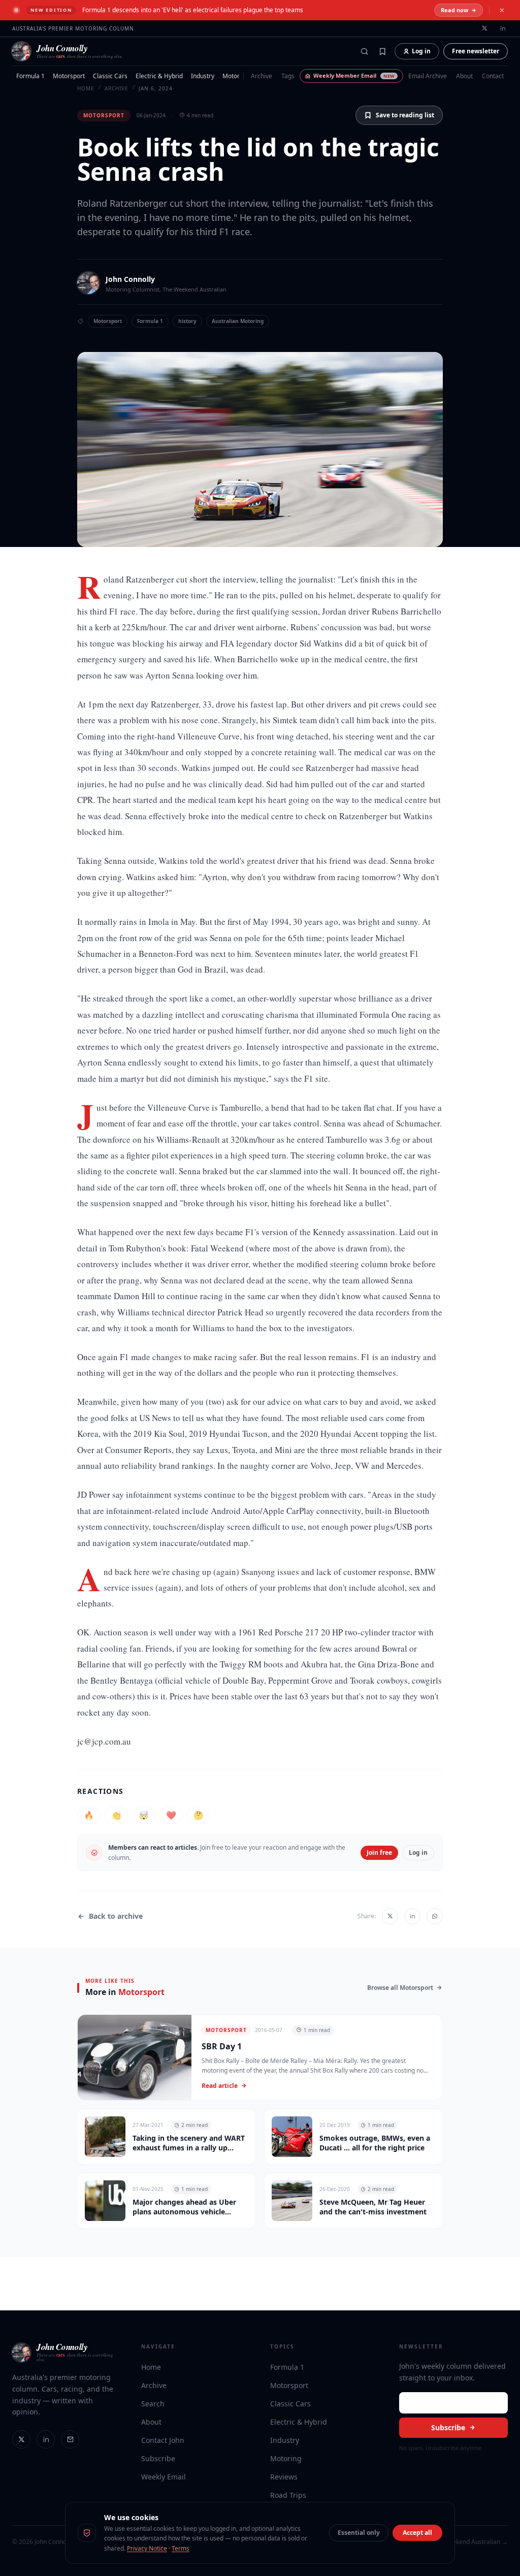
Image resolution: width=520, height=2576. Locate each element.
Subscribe (158, 2458)
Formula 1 (30, 76)
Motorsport (69, 76)
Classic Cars (110, 76)
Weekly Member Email (354, 75)
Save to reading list (405, 115)
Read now (454, 10)
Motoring (235, 76)
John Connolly (130, 279)
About (464, 76)
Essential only (359, 2533)
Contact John (163, 2440)
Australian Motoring (238, 321)
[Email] (70, 2439)
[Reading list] (382, 51)
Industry (203, 76)
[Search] (364, 51)
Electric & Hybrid (159, 76)
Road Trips (288, 2495)
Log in (421, 51)
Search (153, 2404)
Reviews (284, 2477)
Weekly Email (164, 2477)
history (187, 321)
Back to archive (116, 1916)
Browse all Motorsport (400, 1988)
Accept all (417, 2533)
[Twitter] (21, 2439)
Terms (181, 2548)
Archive (262, 76)
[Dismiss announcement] (502, 10)
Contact (493, 76)
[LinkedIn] (46, 2439)
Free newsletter (476, 51)
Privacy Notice (147, 2548)
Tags (288, 76)
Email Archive (428, 76)
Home (151, 2367)
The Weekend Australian (194, 289)
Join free (379, 1853)
